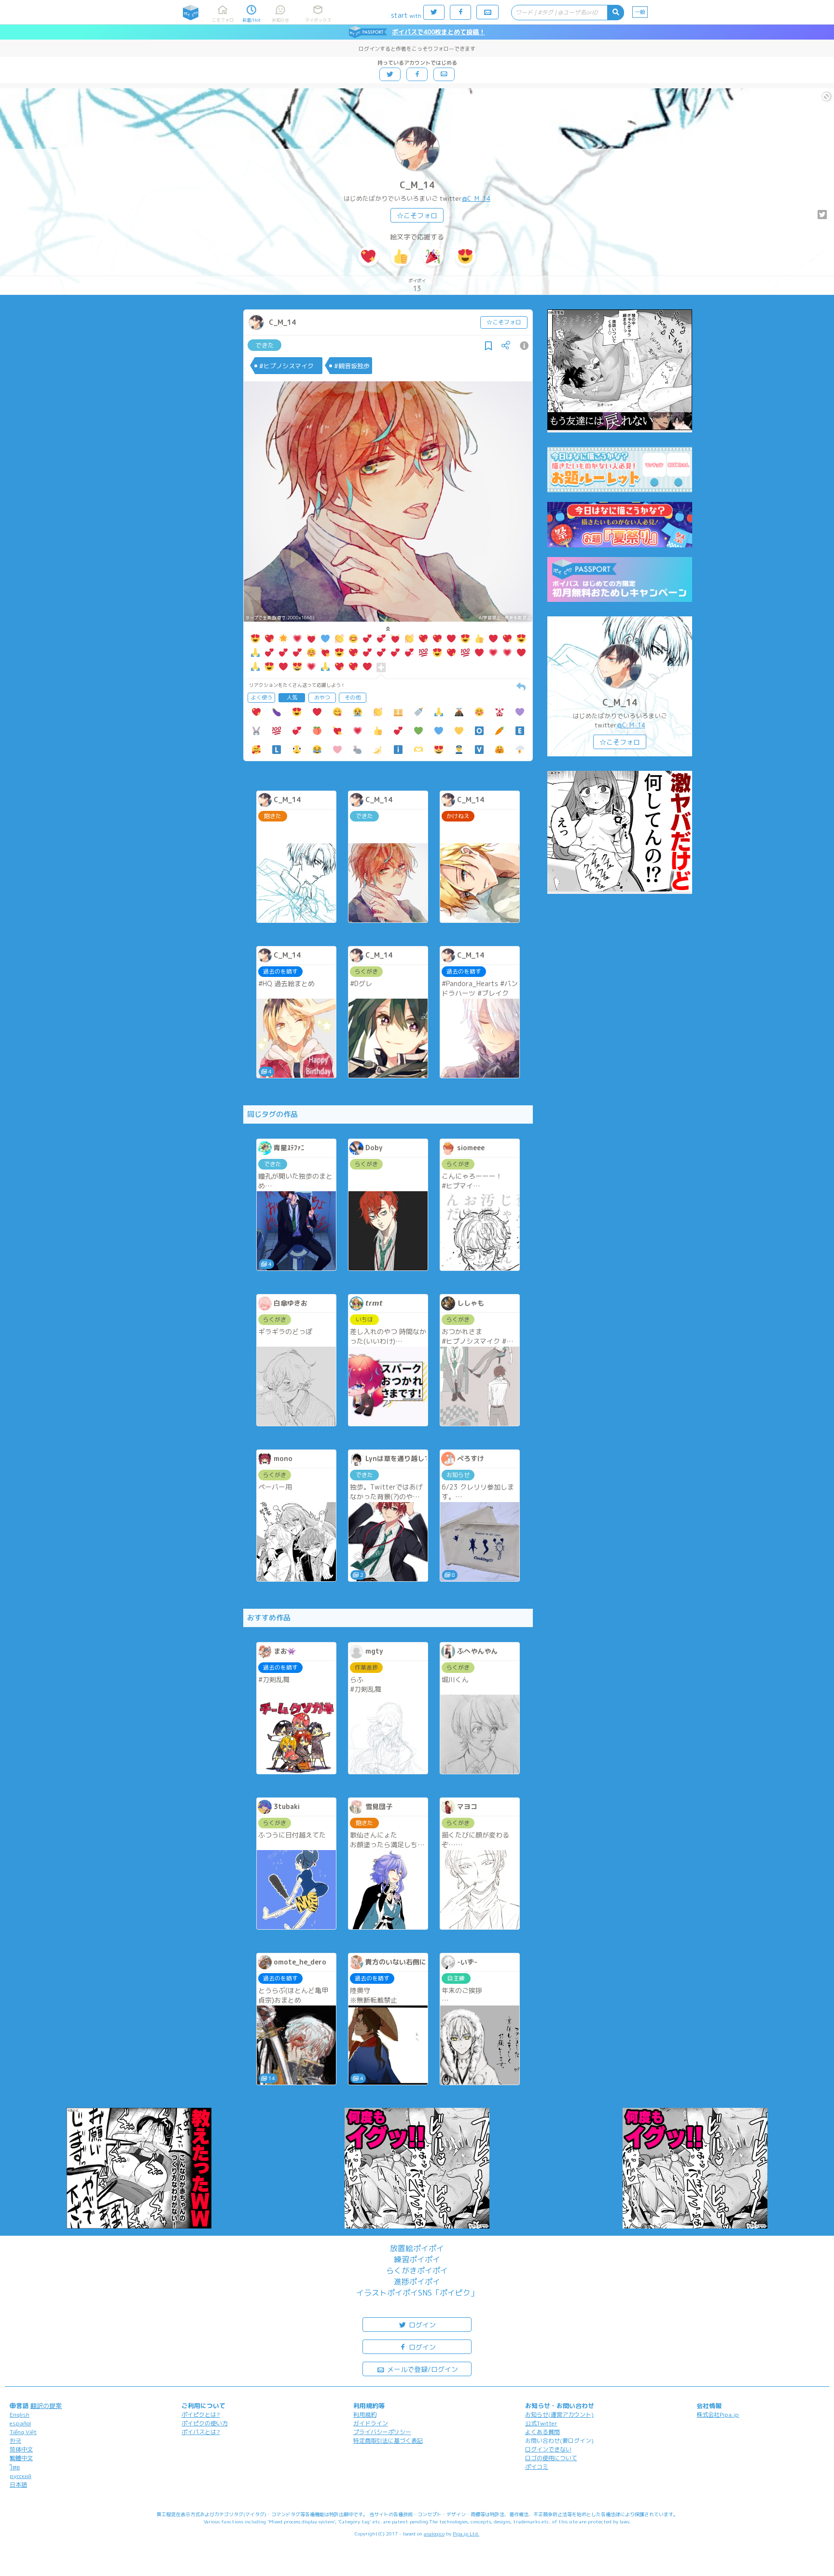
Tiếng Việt (23, 2432)
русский (21, 2476)
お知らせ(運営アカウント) (559, 2415)
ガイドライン (371, 2423)
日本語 (18, 2485)
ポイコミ (537, 2467)
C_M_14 (417, 185)
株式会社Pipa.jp (718, 2415)
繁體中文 (21, 2458)
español (20, 2423)
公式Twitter (541, 2423)
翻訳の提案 (46, 2406)
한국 (15, 2441)
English (20, 2415)
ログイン (421, 2325)
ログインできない (548, 2449)
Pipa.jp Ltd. (466, 2534)
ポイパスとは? (201, 2432)
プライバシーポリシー (382, 2432)
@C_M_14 (476, 198)
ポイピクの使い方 (205, 2423)
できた (265, 345)
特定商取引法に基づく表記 (388, 2441)
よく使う (262, 697)
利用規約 (365, 2415)
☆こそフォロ (417, 216)
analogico (434, 2534)
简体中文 (21, 2449)
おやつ (322, 697)
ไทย (15, 2467)
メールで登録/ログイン (422, 2369)
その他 (353, 697)
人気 (292, 697)
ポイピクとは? (201, 2415)
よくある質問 (542, 2432)
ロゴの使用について (551, 2458)
